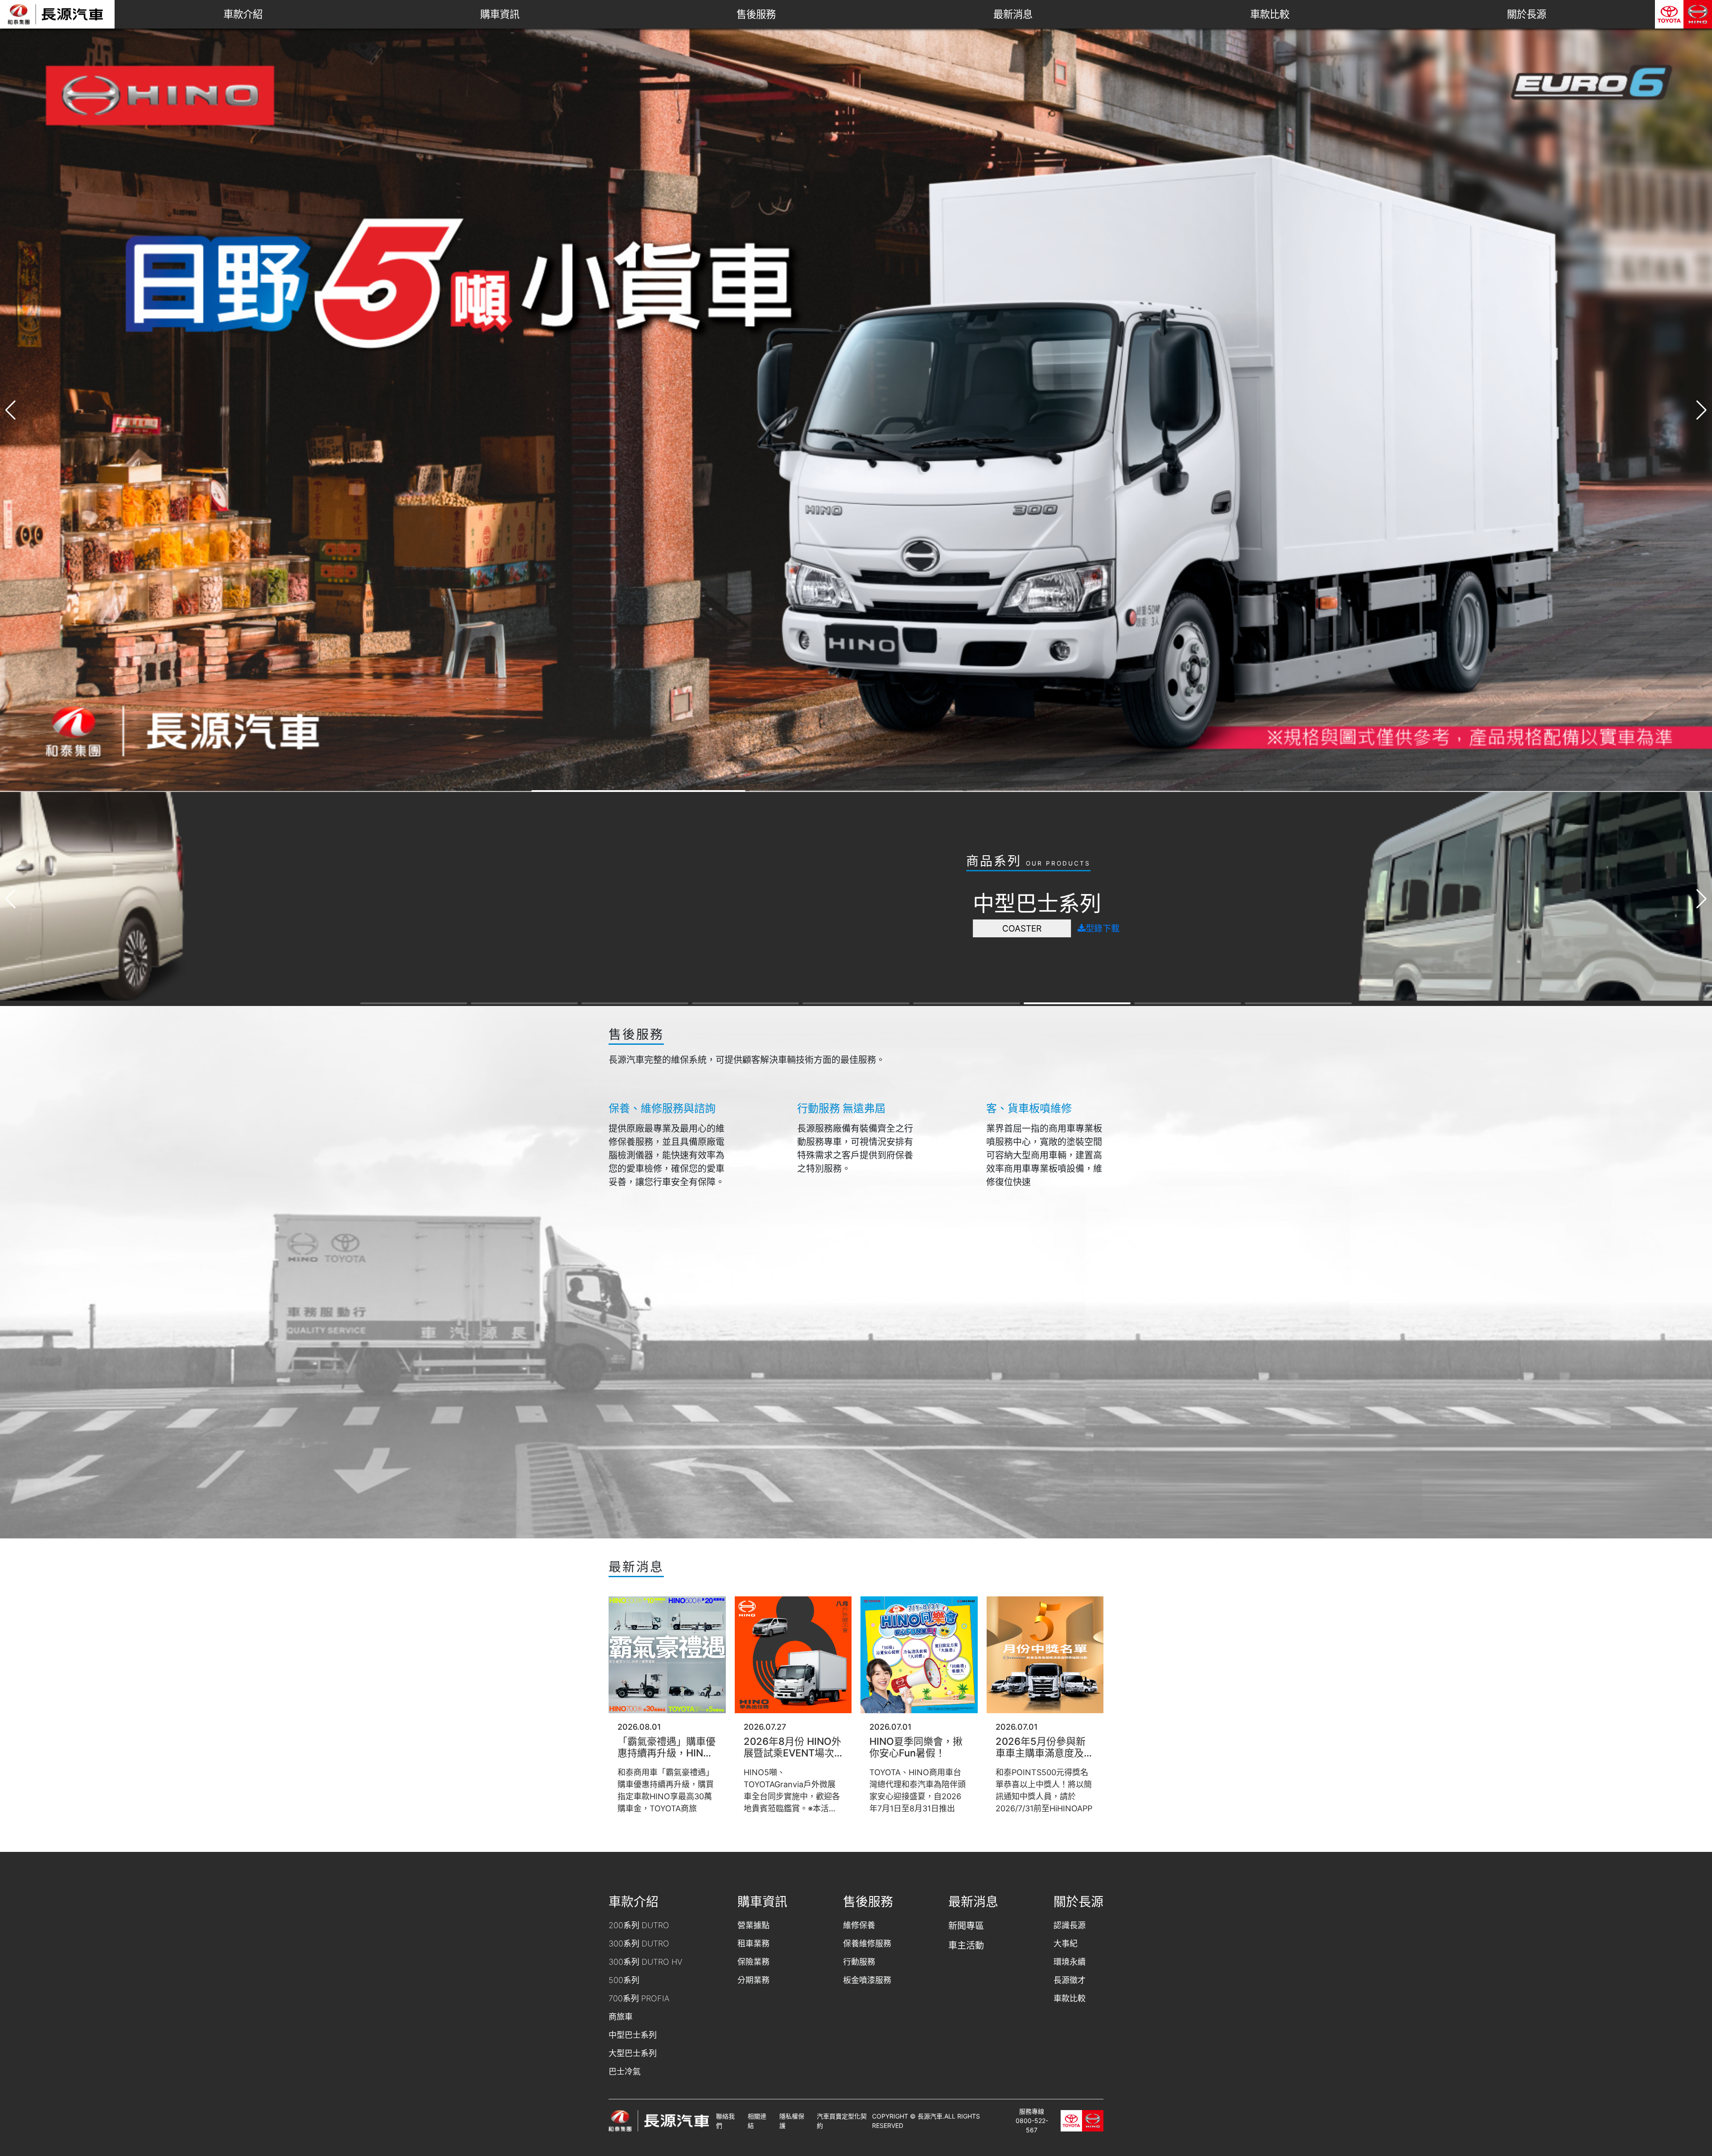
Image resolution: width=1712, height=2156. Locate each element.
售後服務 (756, 14)
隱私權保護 (792, 2121)
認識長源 (1070, 1925)
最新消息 (1013, 14)
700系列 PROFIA (639, 1998)
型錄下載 (745, 892)
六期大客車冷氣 (665, 965)
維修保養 (859, 1925)
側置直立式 (665, 941)
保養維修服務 (867, 1944)
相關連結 (757, 2121)
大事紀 (1066, 1944)
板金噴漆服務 (867, 1980)
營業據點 (753, 1925)
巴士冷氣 (625, 2071)
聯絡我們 (725, 2121)
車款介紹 (243, 14)
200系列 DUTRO (639, 1925)
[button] (1702, 410)
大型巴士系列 (633, 2053)
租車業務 (753, 1944)
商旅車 (621, 2017)
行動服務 (859, 1962)
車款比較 (1270, 14)
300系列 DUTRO (639, 1944)
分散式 (665, 916)
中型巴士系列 (633, 2035)
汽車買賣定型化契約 (842, 2121)
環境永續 (1070, 1962)
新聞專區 (966, 1926)
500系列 (624, 1980)
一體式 (665, 892)
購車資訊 (500, 14)
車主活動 (966, 1946)
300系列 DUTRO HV (645, 1962)
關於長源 (1527, 14)
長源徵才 (1070, 1980)
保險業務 (753, 1962)
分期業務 (753, 1980)
